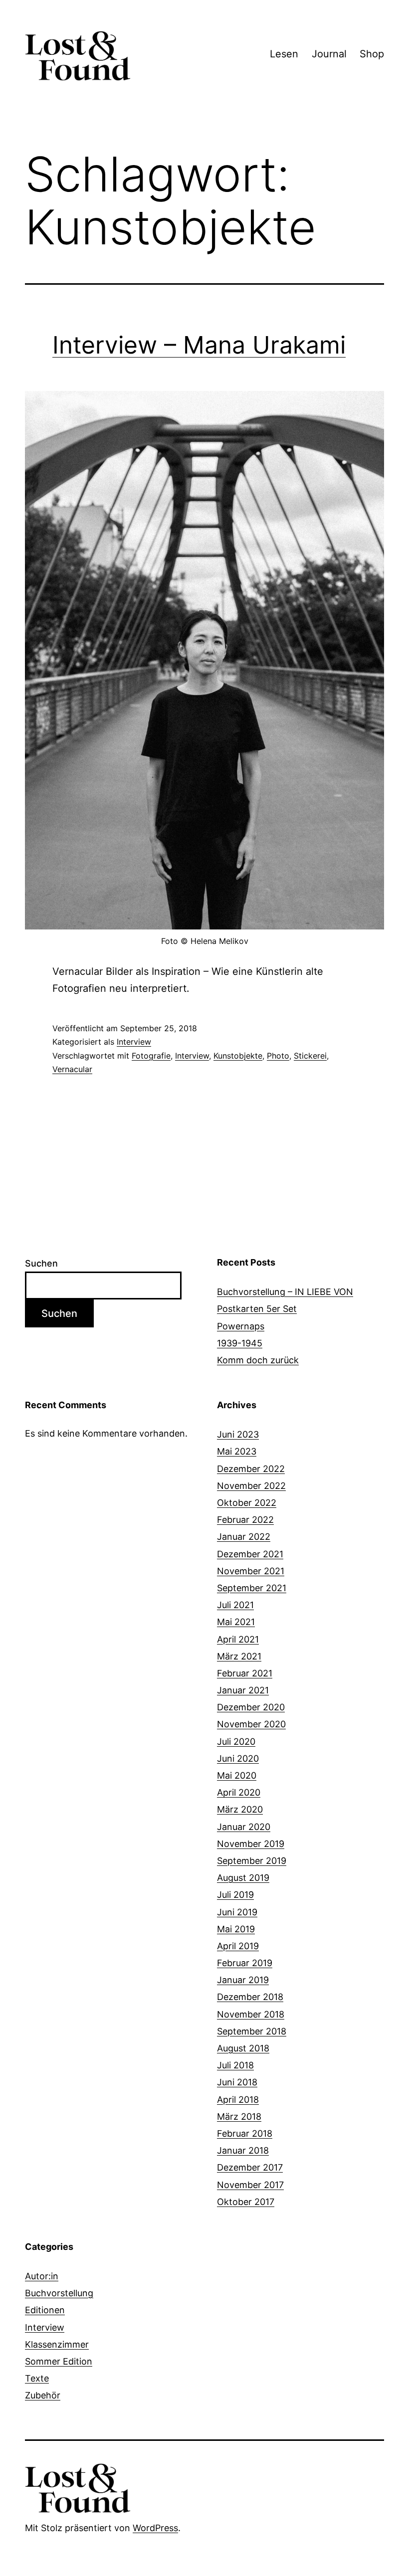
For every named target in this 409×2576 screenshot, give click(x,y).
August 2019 (243, 1878)
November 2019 (251, 1844)
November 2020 (251, 1724)
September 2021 (252, 1588)
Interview (134, 1042)
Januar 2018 (243, 2150)
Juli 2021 (235, 1605)
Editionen (45, 2310)
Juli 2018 (235, 2065)
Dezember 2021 (250, 1554)
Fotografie (151, 1056)
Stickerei (310, 1056)
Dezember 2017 (250, 2167)
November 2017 (250, 2185)
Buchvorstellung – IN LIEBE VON (285, 1292)
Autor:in (42, 2276)
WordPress (155, 2528)
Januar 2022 (244, 1537)
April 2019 (238, 1946)
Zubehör (43, 2395)
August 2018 (243, 2048)
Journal (329, 54)
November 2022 (251, 1486)
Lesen (284, 54)
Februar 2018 (245, 2133)
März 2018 (239, 2116)
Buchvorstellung (59, 2293)
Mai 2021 (236, 1622)
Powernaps (241, 1326)
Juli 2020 (236, 1742)
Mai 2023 (237, 1451)
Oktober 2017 (246, 2202)
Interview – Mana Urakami (199, 345)
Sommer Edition (59, 2361)
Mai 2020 (237, 1775)
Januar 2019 (243, 1980)
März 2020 (240, 1809)
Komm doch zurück (258, 1360)
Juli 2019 (235, 1895)
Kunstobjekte (238, 1056)
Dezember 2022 (251, 1469)
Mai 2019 (236, 1929)
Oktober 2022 (247, 1503)
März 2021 (239, 1656)
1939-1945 (240, 1343)
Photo (278, 1056)
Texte (37, 2378)
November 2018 (251, 2014)
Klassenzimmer (57, 2344)
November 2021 (251, 1571)
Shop (372, 54)
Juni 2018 (237, 2082)
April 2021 (238, 1639)
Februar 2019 (245, 1963)
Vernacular (72, 1069)
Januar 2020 (244, 1827)
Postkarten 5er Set (257, 1309)
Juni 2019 (237, 1912)
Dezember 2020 (251, 1707)
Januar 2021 (243, 1690)
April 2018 (238, 2100)
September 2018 (252, 2031)
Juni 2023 (238, 1434)
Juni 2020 (238, 1758)
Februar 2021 (245, 1673)
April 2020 (239, 1792)
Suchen (41, 1263)
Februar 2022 (245, 1520)
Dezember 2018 (250, 1997)
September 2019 (252, 1861)
